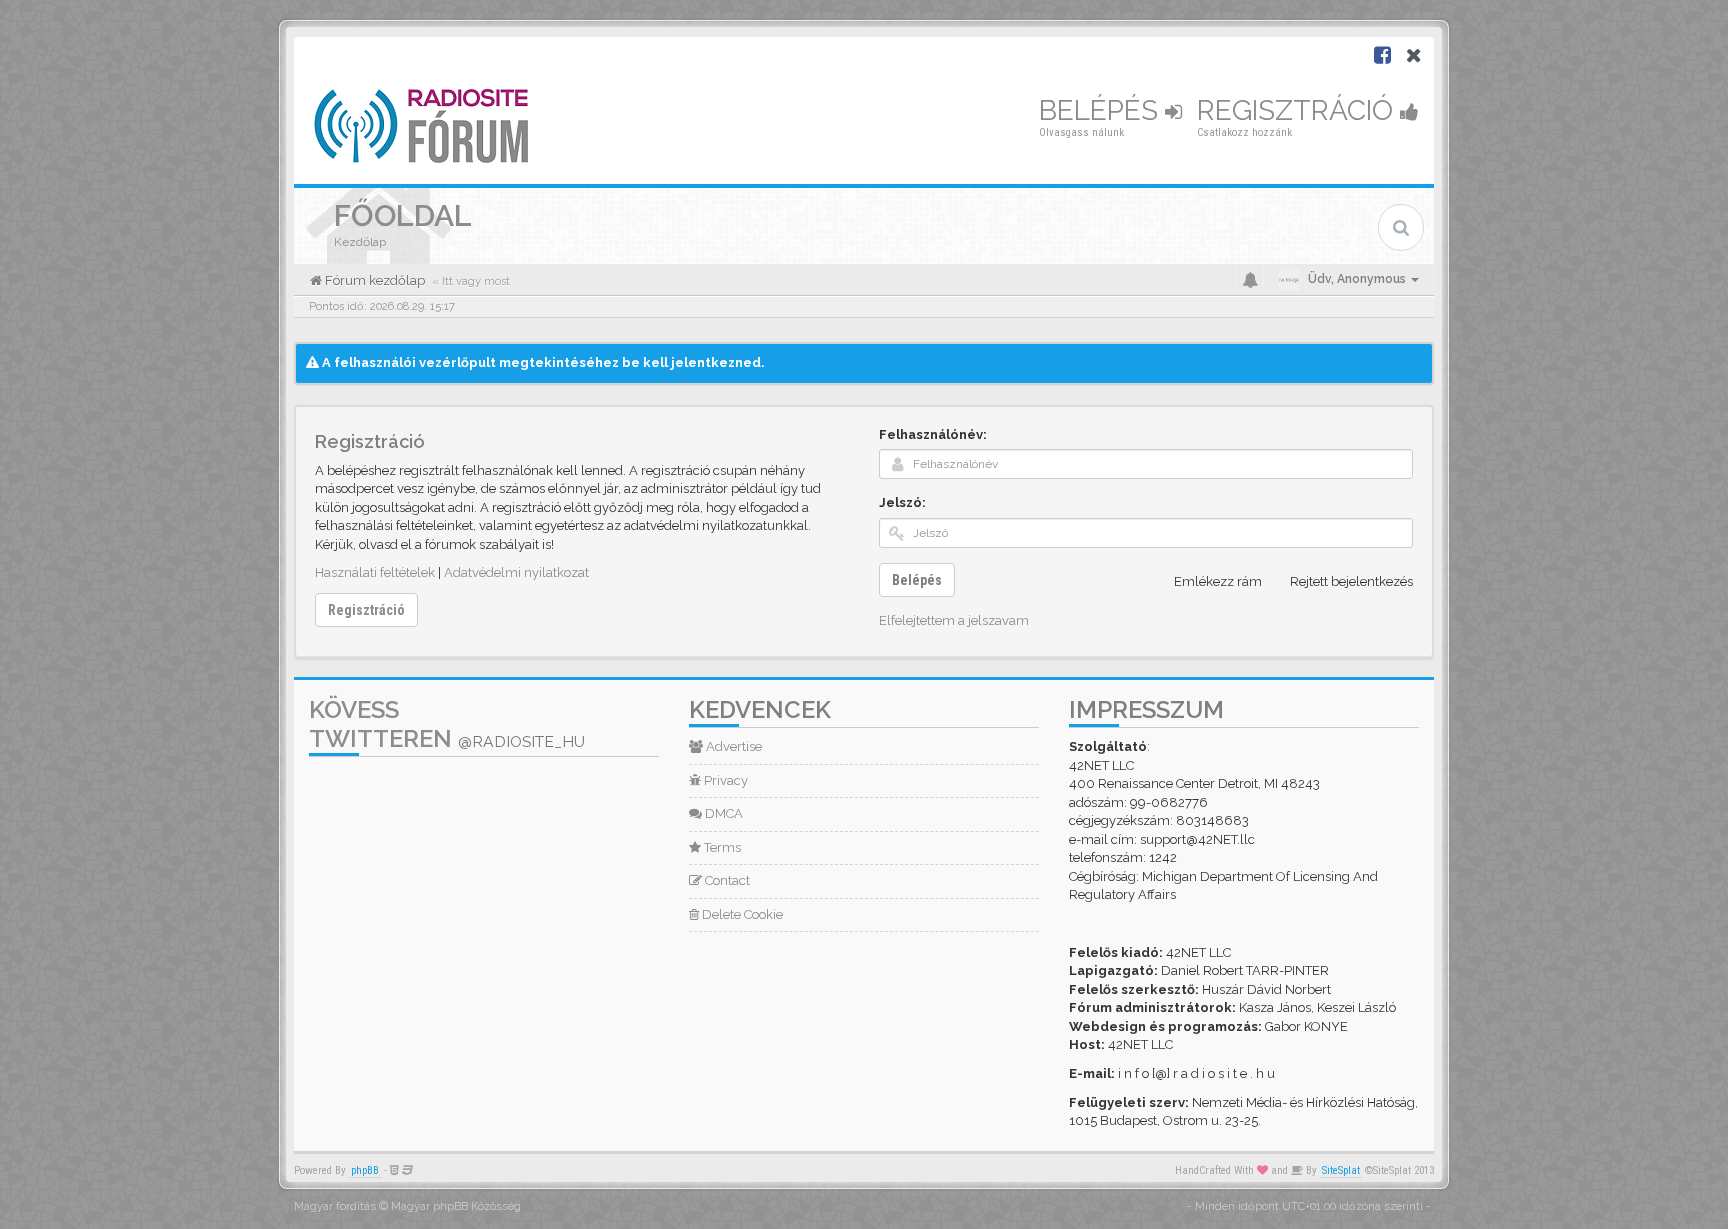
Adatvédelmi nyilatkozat (516, 572)
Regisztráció (1298, 110)
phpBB (365, 1170)
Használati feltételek (375, 572)
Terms (721, 847)
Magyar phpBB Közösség (456, 1206)
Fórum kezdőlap (373, 280)
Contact (726, 880)
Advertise (732, 746)
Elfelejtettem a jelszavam (954, 620)
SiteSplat (1341, 1170)
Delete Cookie (741, 914)
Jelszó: (902, 502)
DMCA (722, 813)
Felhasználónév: (933, 434)
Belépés (1102, 110)
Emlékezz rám (1218, 581)
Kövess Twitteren (447, 724)
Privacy (724, 780)
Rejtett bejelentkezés (1351, 581)
